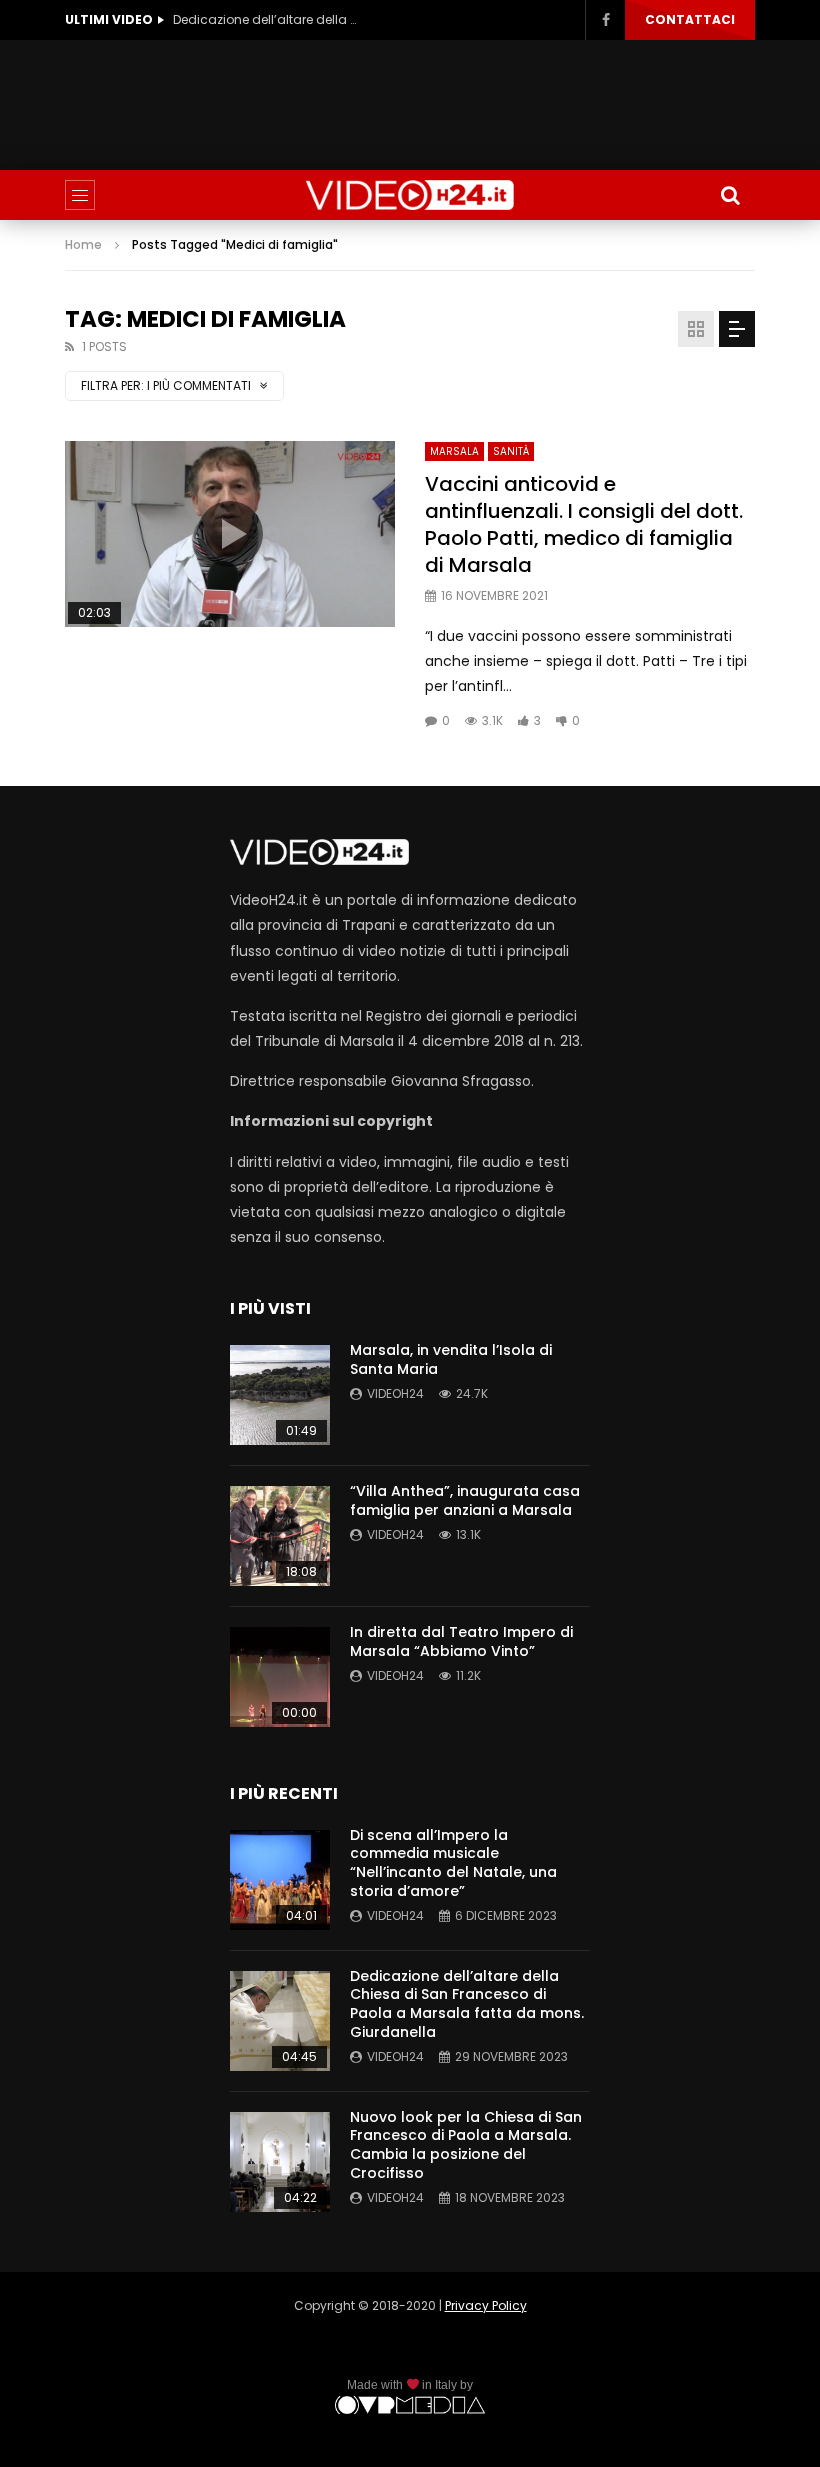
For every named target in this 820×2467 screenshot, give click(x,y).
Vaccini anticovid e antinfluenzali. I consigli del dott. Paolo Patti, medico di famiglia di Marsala (584, 524)
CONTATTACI (690, 19)
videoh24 (395, 1393)
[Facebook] (605, 20)
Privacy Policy (486, 2305)
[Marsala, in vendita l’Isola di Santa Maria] (280, 1395)
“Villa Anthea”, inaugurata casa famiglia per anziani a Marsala (465, 1500)
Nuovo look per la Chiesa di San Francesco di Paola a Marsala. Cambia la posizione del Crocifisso (466, 2145)
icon (230, 534)
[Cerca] (730, 195)
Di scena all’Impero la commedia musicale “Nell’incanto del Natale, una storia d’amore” (453, 1863)
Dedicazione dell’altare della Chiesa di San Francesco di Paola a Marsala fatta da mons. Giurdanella (268, 19)
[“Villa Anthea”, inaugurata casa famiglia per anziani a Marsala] (280, 1536)
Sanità (511, 451)
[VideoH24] (410, 195)
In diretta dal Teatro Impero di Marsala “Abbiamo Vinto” (461, 1641)
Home (83, 244)
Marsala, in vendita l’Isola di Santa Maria (451, 1359)
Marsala (454, 451)
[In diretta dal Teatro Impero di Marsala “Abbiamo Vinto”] (280, 1677)
